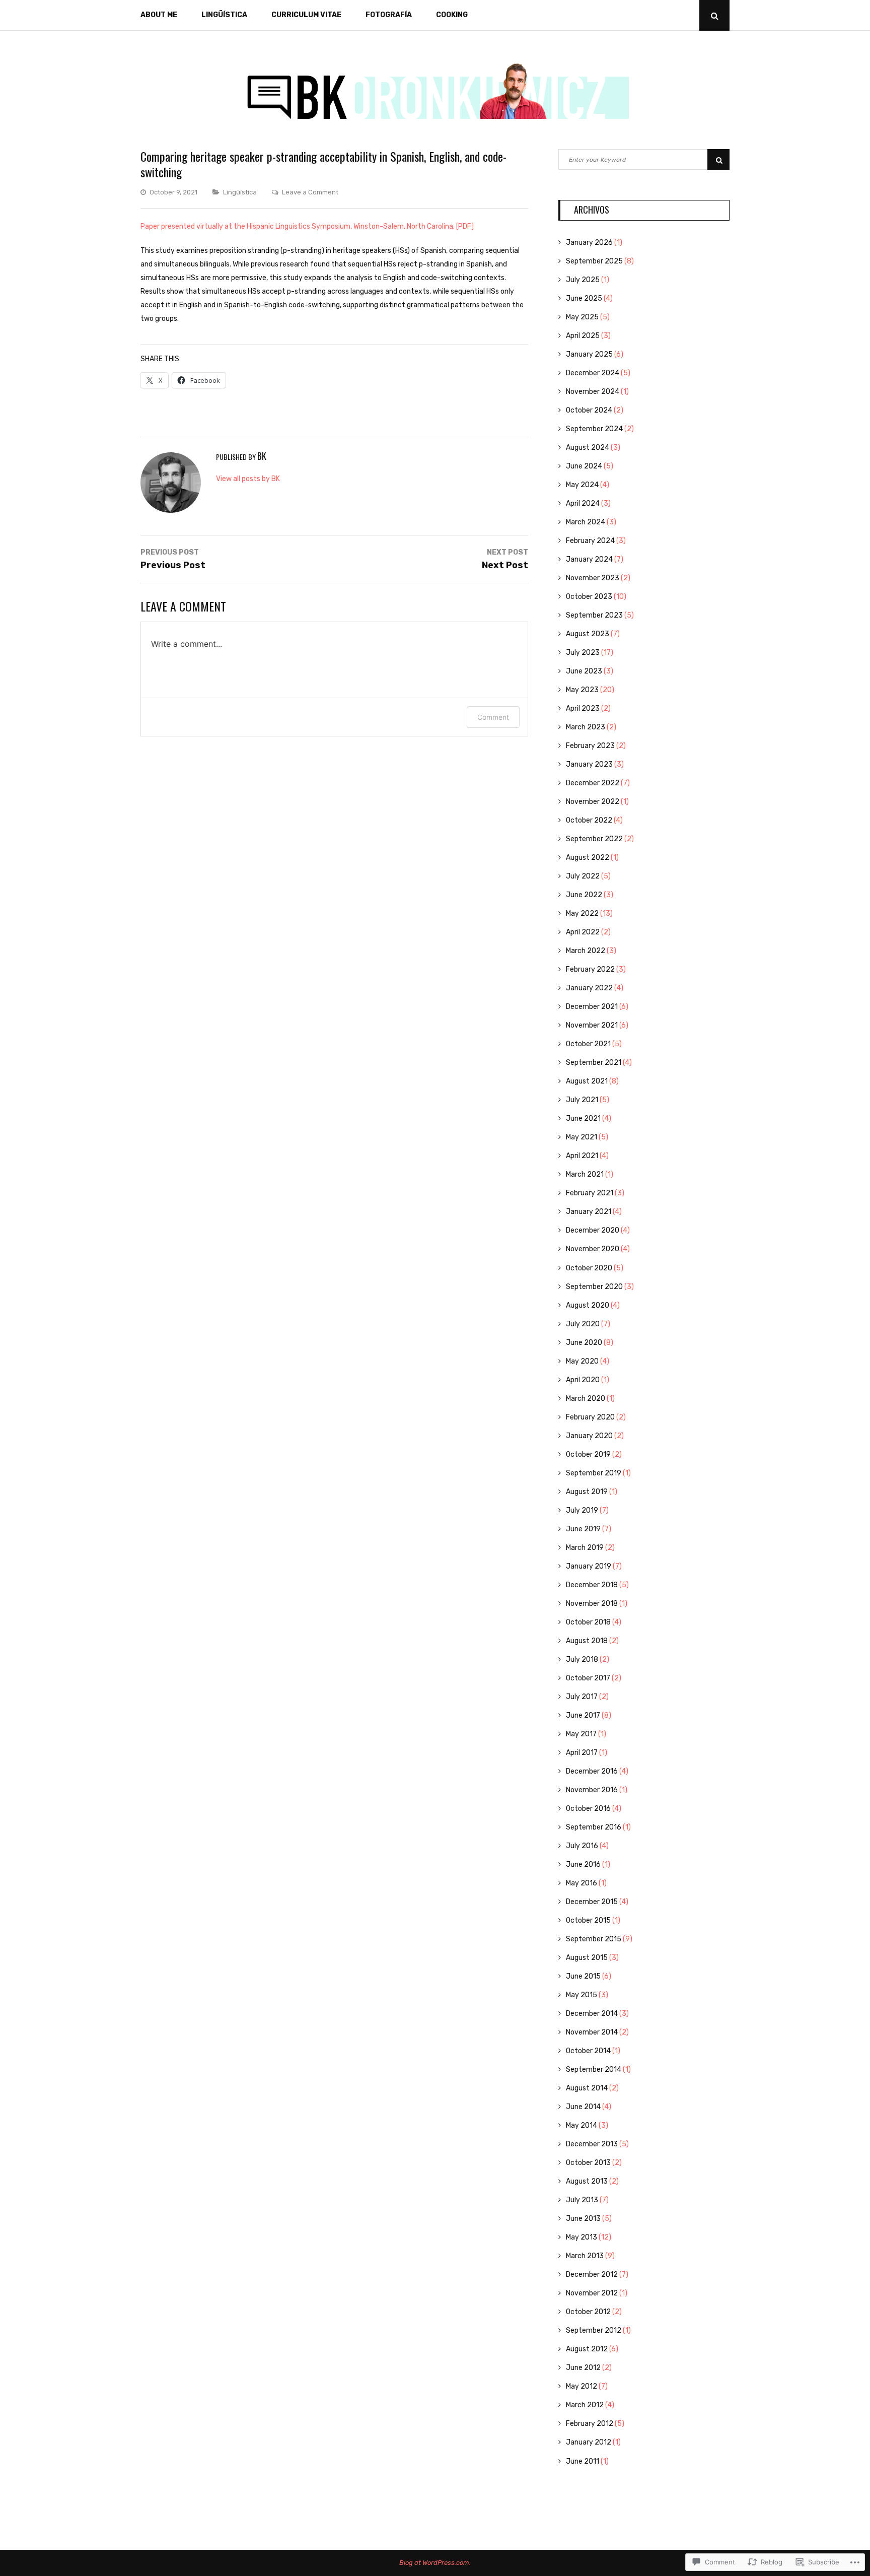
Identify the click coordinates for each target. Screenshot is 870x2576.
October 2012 (588, 2312)
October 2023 (589, 597)
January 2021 (589, 1212)
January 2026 (589, 243)
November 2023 (593, 578)
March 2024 (586, 522)
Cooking (452, 15)
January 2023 (589, 764)
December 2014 (592, 2014)
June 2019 (583, 1529)
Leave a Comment (310, 192)
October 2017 (588, 1678)
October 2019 (588, 1454)
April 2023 (583, 708)
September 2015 (594, 1939)
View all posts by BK (248, 479)
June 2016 (583, 1865)
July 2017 (582, 1697)
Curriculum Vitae (306, 15)
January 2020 (589, 1436)
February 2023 (590, 746)
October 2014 (588, 2051)
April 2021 (582, 1156)
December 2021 (592, 1007)
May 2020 (582, 1361)
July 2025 (583, 280)
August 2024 (588, 448)
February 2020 (590, 1417)
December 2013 (592, 2144)
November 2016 (592, 1790)
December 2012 (592, 2275)
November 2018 (592, 1604)
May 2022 (582, 913)
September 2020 (594, 1287)
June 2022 (584, 895)
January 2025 (589, 354)
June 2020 (584, 1343)
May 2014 (582, 2125)
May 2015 (582, 1995)
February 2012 (590, 2424)
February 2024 (590, 541)
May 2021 (582, 1137)
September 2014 (594, 2070)
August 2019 (587, 1492)
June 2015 (583, 1976)
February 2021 (590, 1193)
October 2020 (589, 1268)
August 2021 (587, 1081)
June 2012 (583, 2368)
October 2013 (588, 2163)
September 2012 (594, 2330)
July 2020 (583, 1324)
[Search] (718, 159)
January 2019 (589, 1566)
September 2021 (594, 1063)
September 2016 (594, 1827)
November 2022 (593, 802)
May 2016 (582, 1883)
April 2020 (583, 1380)
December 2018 (592, 1585)
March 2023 (586, 727)
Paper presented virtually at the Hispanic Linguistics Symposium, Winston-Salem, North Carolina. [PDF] (307, 226)
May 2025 (582, 317)
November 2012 (592, 2293)
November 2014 (592, 2032)
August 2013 (587, 2181)
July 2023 (583, 653)
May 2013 (582, 2237)
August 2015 (587, 1958)
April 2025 (583, 336)
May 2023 (582, 690)
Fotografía (389, 15)
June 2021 (583, 1118)
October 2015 (588, 1920)
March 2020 (586, 1399)
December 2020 (593, 1230)
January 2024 (589, 559)
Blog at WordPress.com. (435, 2563)
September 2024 (594, 429)
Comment (493, 717)
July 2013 (582, 2200)
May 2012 (582, 2386)
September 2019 (594, 1473)
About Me (159, 15)
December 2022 (593, 783)
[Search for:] (644, 159)
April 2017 (582, 1753)
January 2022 (589, 988)
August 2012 (587, 2349)
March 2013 (585, 2256)
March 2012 (585, 2405)
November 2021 (592, 1025)
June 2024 (584, 466)
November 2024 (593, 392)
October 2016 (588, 1809)
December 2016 (592, 1771)
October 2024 (589, 410)
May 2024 (582, 485)
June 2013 (583, 2219)
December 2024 (593, 373)
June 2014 (583, 2107)
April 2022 (583, 932)
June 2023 (584, 671)
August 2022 (588, 858)
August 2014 (587, 2088)
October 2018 (588, 1622)
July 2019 (582, 1510)
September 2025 (594, 261)
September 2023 (594, 615)
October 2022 (589, 820)
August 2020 (588, 1305)
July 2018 (582, 1659)
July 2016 (582, 1846)
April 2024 (583, 503)
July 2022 (583, 876)
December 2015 (592, 1902)
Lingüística (224, 15)
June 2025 (584, 298)
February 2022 (590, 969)
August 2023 (588, 634)
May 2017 (581, 1734)
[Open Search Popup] (714, 15)
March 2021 (585, 1174)
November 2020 (593, 1249)
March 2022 (586, 951)
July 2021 (582, 1100)
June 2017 (583, 1715)
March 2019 (585, 1548)
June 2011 (583, 2461)
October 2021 (588, 1044)
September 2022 (594, 839)
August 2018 (587, 1641)
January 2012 (589, 2442)
